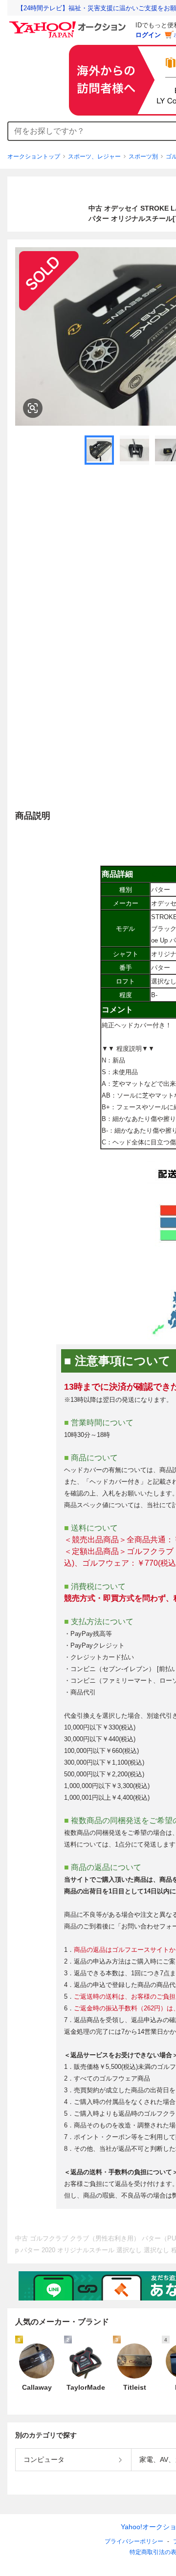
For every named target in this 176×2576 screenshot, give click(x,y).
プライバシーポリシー (134, 2541)
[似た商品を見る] (33, 408)
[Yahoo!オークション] (69, 24)
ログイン (148, 35)
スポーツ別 (143, 157)
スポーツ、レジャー (94, 157)
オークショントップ (34, 157)
